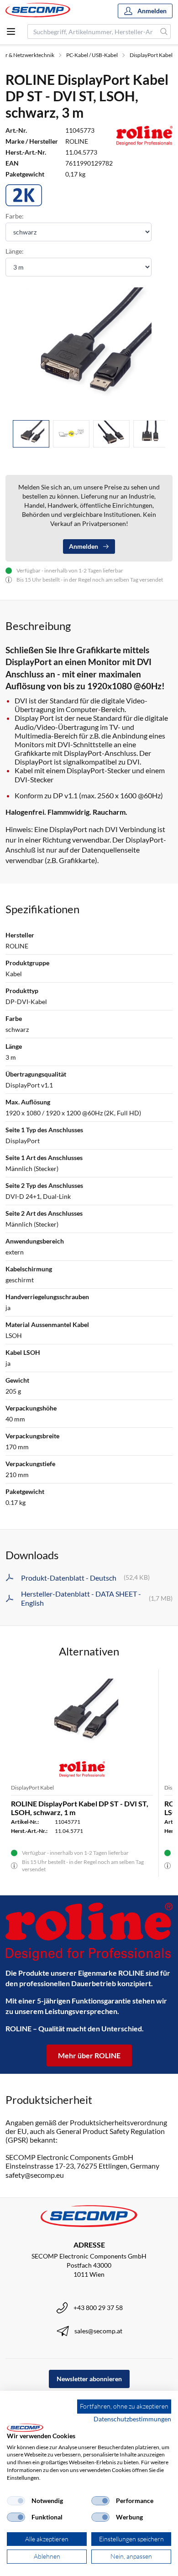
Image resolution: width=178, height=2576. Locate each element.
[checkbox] (16, 2501)
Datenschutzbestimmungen (132, 2419)
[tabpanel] (89, 350)
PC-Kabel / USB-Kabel (92, 55)
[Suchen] (164, 31)
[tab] (31, 434)
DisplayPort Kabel (151, 55)
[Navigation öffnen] (11, 31)
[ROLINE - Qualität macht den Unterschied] (89, 1932)
